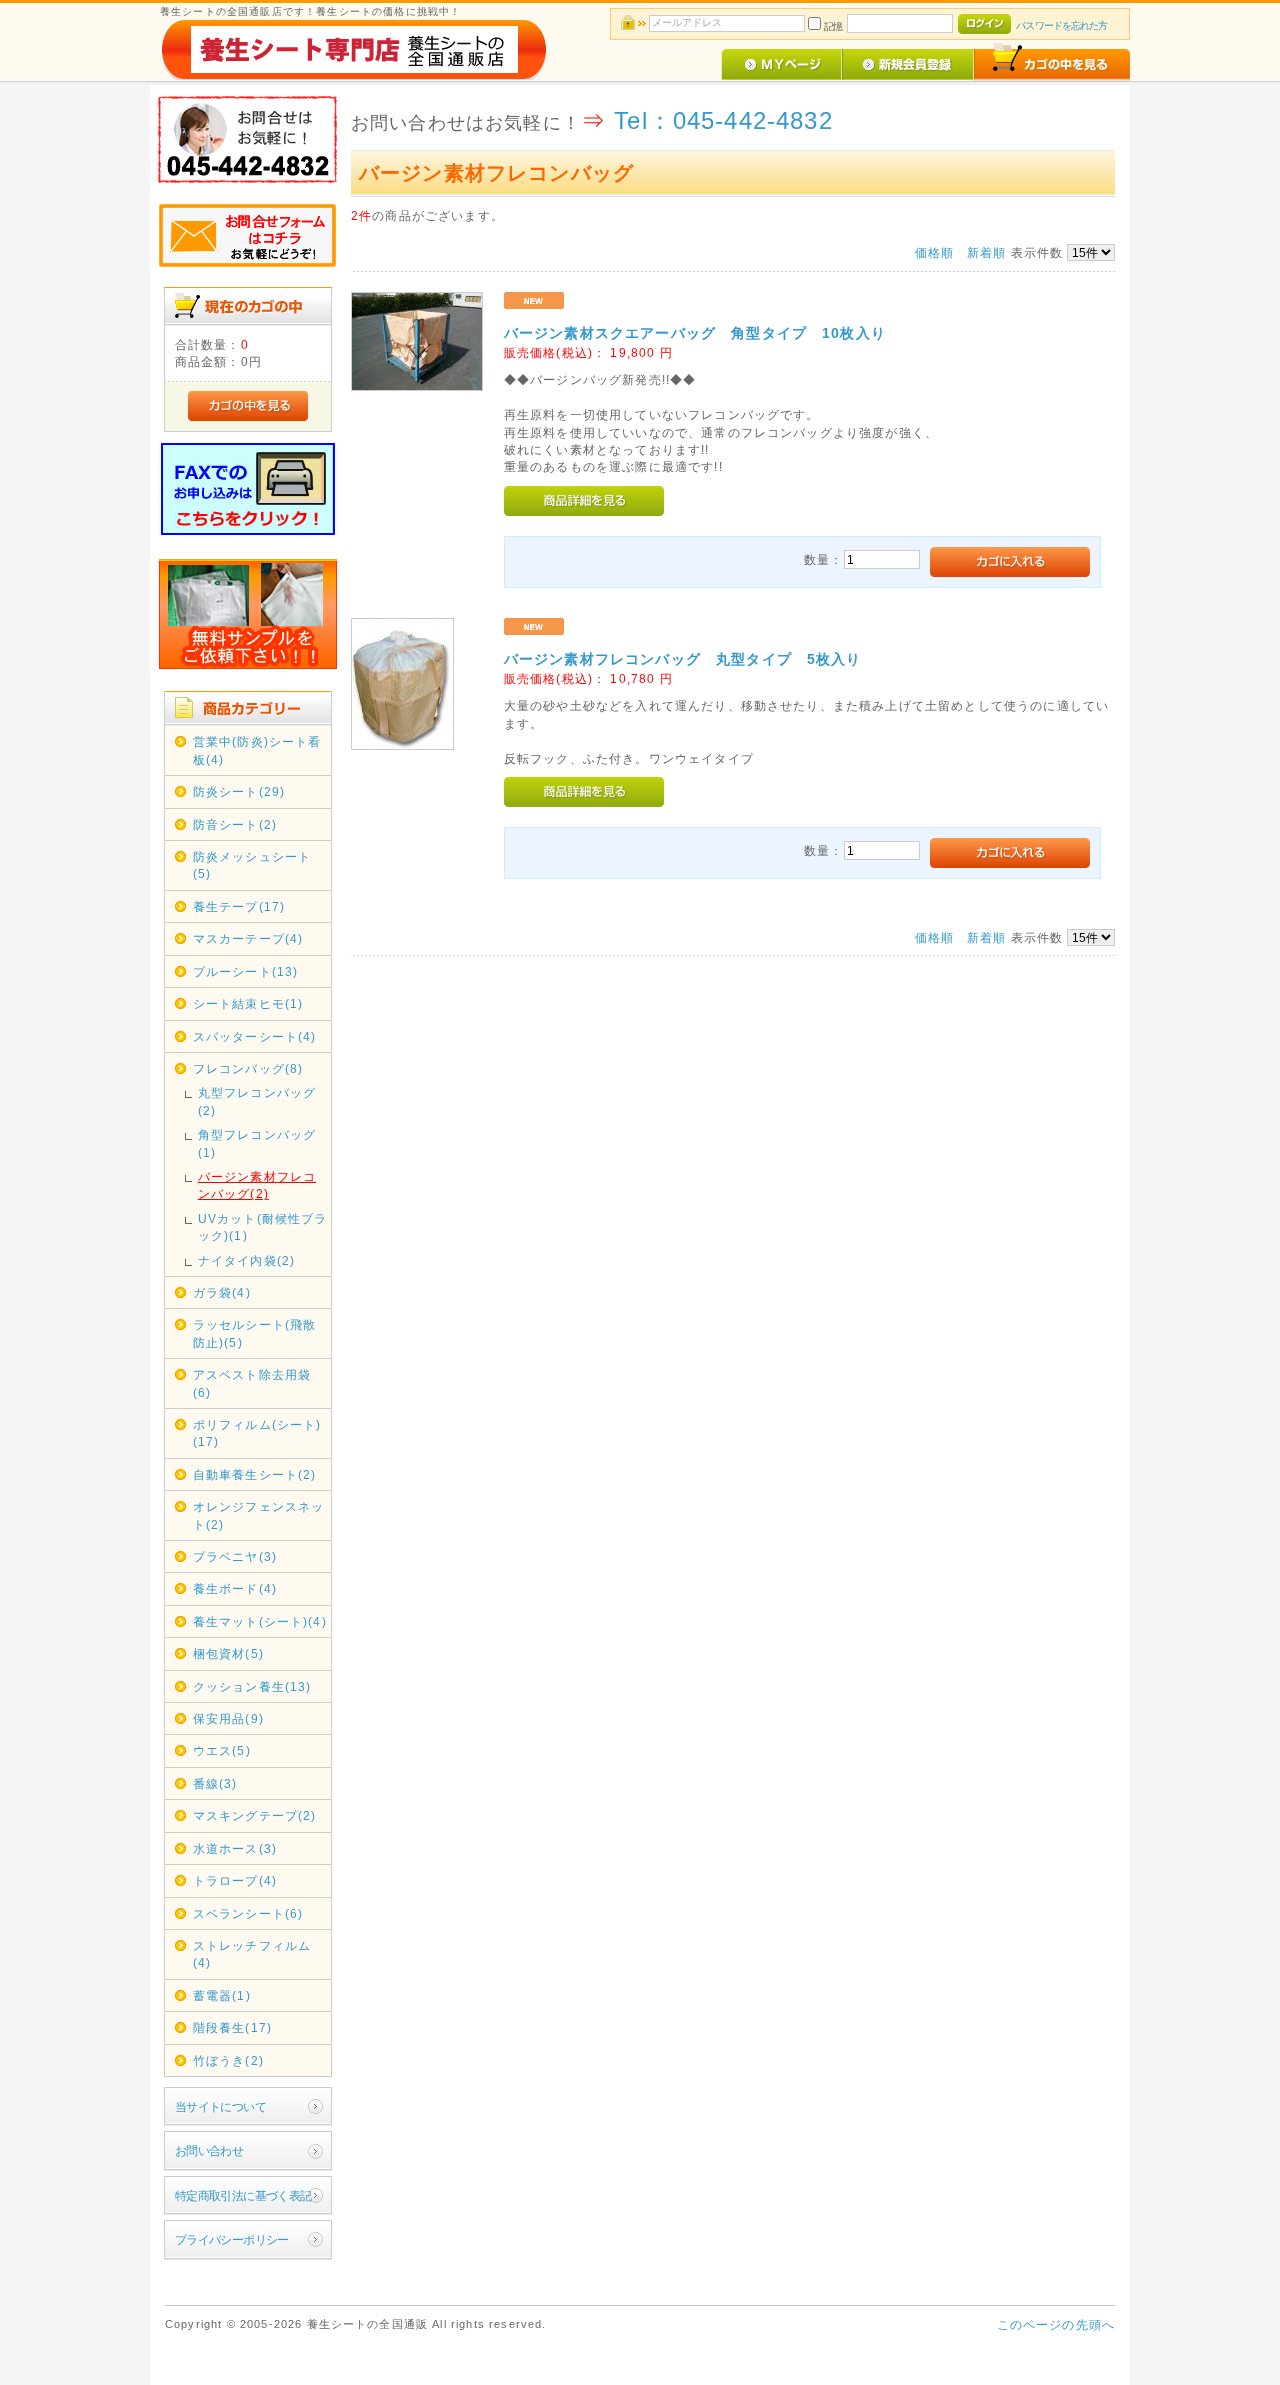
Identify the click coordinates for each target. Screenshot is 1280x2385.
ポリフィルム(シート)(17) (257, 1433)
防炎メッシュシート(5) (252, 865)
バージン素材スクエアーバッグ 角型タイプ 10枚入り (695, 333)
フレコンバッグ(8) (248, 1068)
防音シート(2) (235, 824)
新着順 (986, 252)
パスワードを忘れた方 (1061, 25)
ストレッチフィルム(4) (252, 1954)
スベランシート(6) (248, 1913)
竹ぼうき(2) (228, 2060)
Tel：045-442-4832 (723, 120)
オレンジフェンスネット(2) (259, 1515)
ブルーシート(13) (246, 971)
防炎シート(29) (239, 791)
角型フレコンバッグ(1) (257, 1143)
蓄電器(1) (222, 1995)
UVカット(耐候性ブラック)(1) (263, 1227)
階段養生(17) (232, 2027)
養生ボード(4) (235, 1588)
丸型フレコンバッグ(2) (257, 1101)
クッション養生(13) (252, 1686)
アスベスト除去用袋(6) (252, 1383)
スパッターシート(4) (255, 1036)
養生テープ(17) (239, 906)
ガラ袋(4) (222, 1292)
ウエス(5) (222, 1750)
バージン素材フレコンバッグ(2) (257, 1185)
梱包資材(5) (228, 1653)
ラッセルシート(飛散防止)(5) (255, 1333)
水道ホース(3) (235, 1848)
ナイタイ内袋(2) (246, 1260)
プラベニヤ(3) (235, 1556)
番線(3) (215, 1783)
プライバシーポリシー (232, 2239)
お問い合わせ (209, 2150)
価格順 (934, 252)
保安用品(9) (228, 1718)
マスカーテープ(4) (248, 938)
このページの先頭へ (1056, 2324)
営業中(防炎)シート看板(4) (257, 750)
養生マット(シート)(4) (260, 1621)
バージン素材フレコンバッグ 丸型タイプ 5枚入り (683, 659)
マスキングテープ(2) (255, 1815)
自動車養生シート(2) (255, 1474)
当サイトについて (220, 2106)
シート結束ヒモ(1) (248, 1003)
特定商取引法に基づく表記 (243, 2195)
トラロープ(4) (235, 1880)
